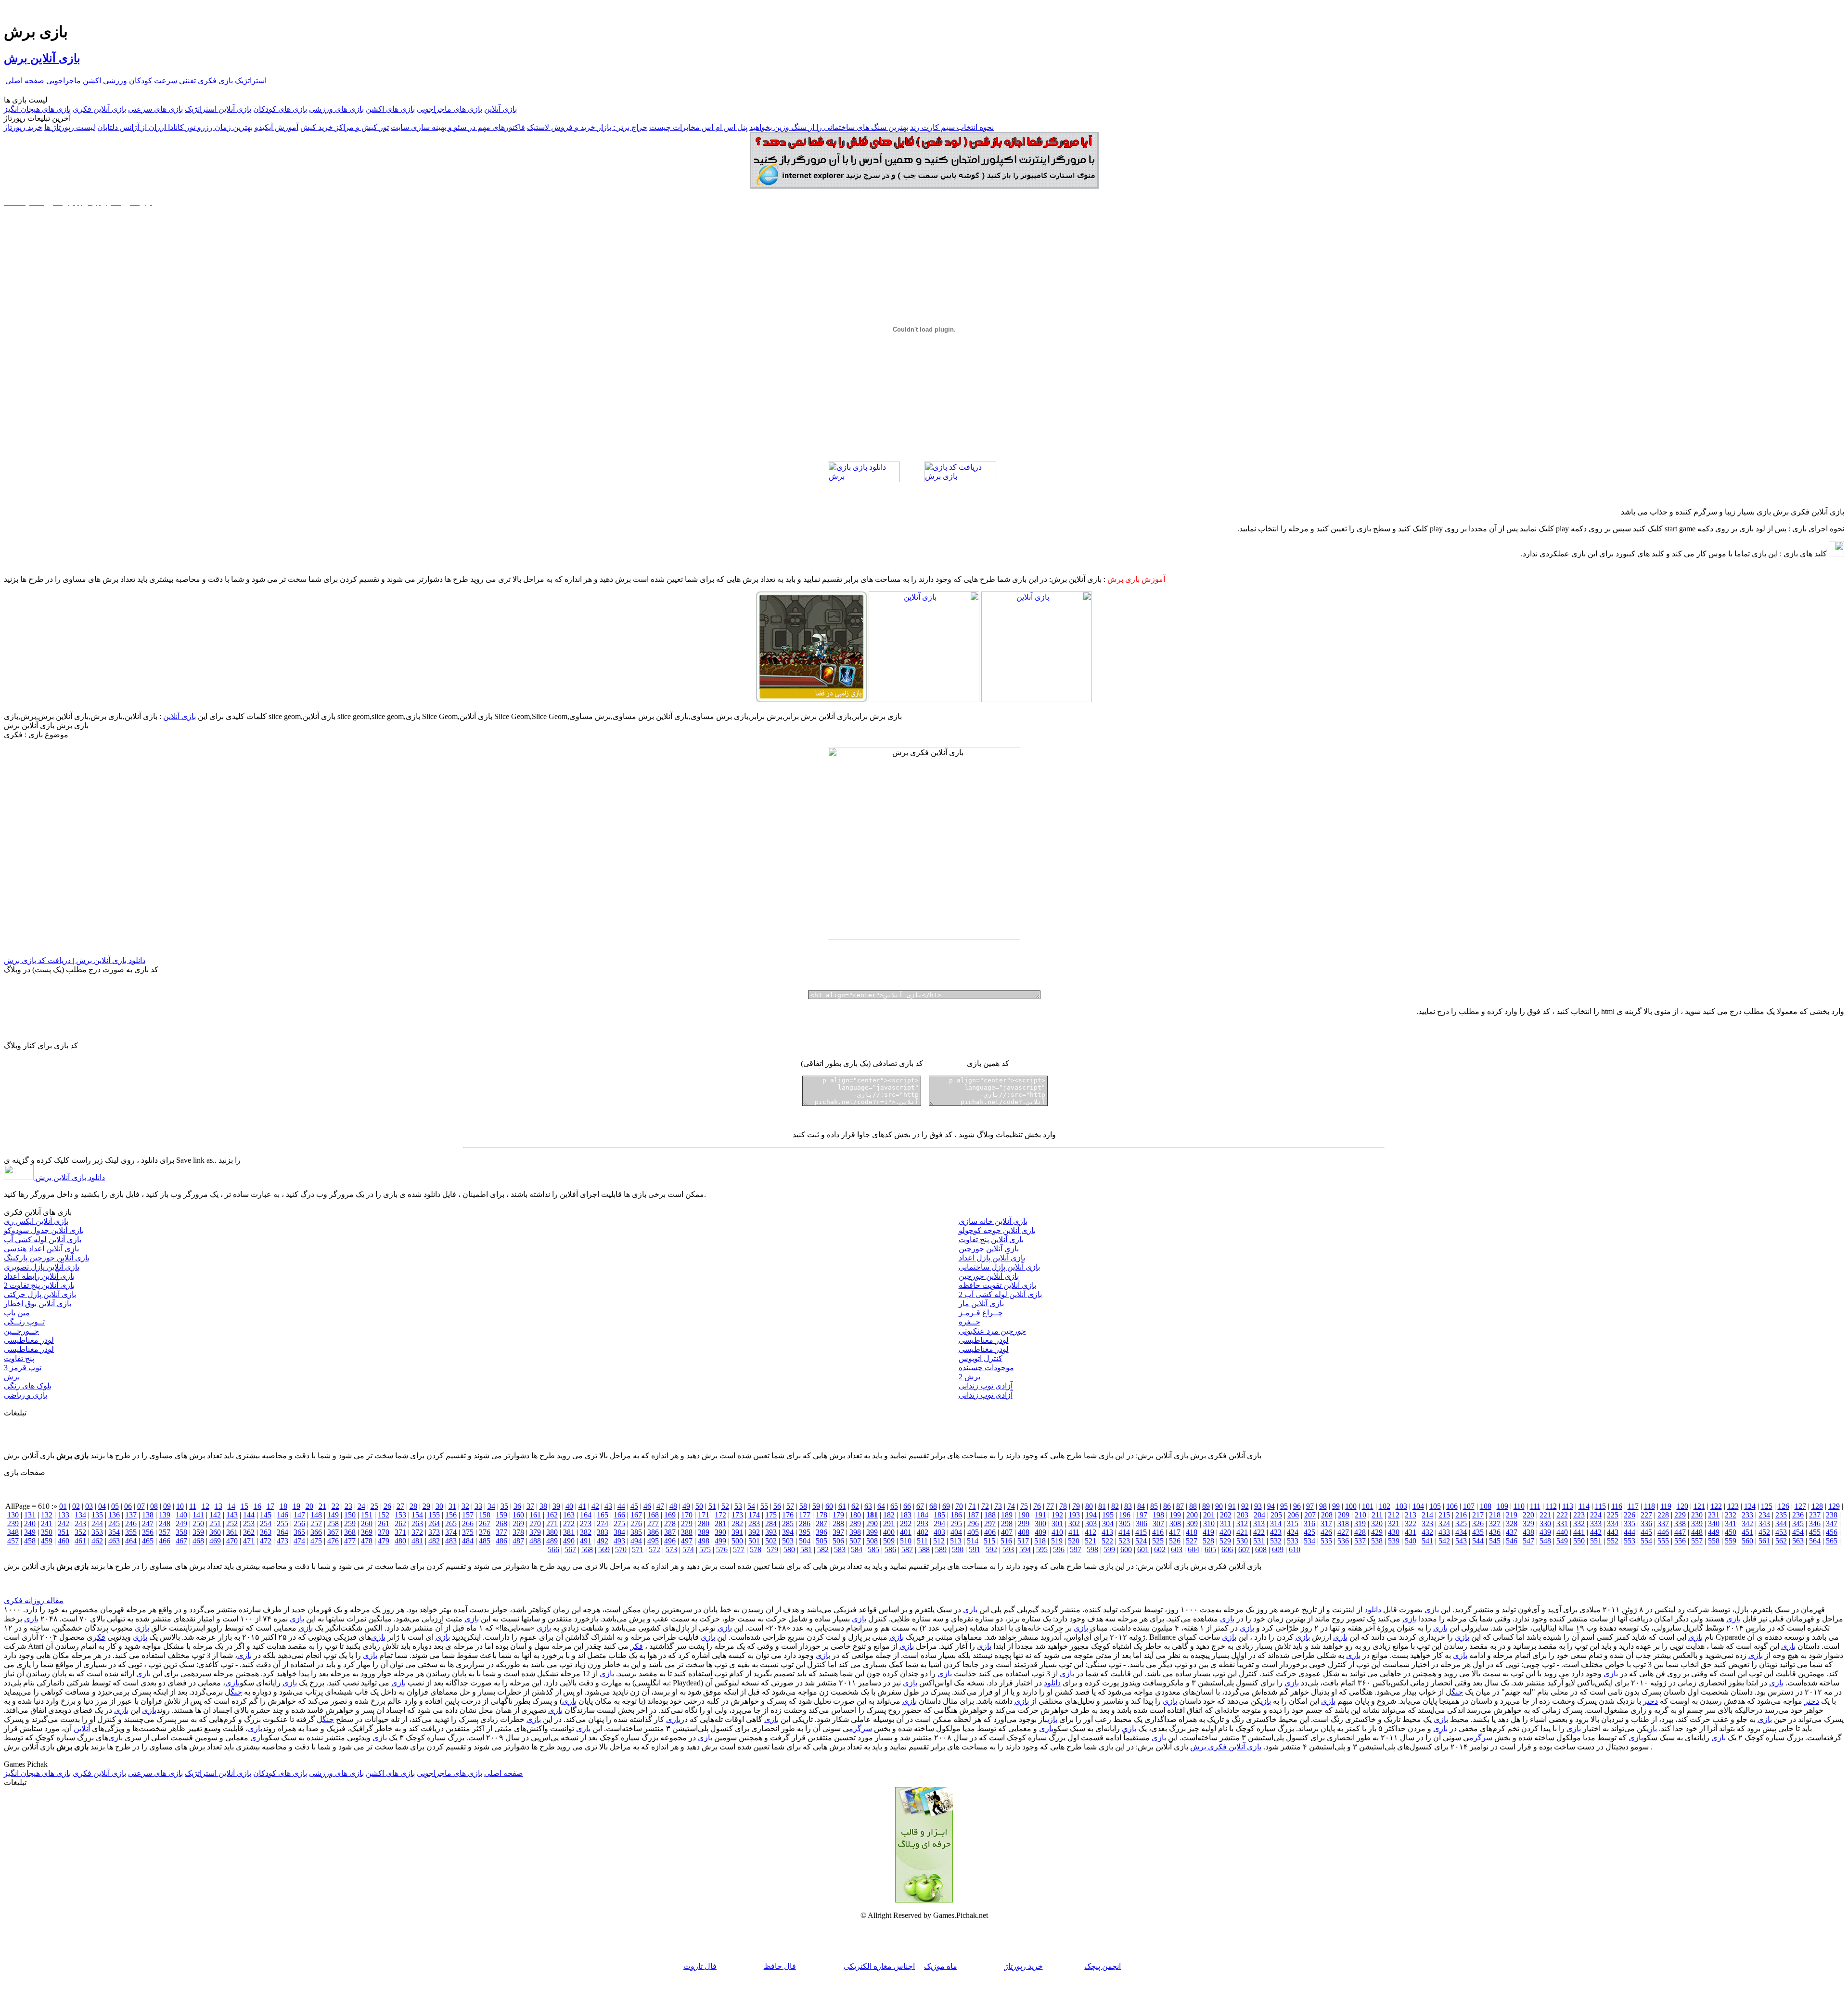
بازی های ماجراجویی (449, 109)
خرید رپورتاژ (23, 127)
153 (400, 1515)
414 (1124, 1532)
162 (552, 1515)
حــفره (969, 1322)
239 (13, 1523)
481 (417, 1541)
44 (621, 1506)
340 (1714, 1523)
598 (1092, 1549)
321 (1394, 1523)
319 (1360, 1523)
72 (985, 1506)
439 (1545, 1532)
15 (244, 1506)
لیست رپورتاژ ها (70, 127)
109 (1502, 1506)
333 (1596, 1523)
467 (181, 1541)
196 (1125, 1515)
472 (266, 1541)
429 (1377, 1532)
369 (367, 1532)
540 (1411, 1541)
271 (552, 1523)
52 (725, 1506)
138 (148, 1515)
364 (282, 1532)
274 (603, 1523)
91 (1232, 1506)
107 (1469, 1506)
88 (1193, 1506)
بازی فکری (215, 81)
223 (1579, 1515)
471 (249, 1541)
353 (97, 1532)
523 (1124, 1541)
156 (451, 1515)
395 (805, 1532)
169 (670, 1515)
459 (47, 1541)
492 (603, 1541)
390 (720, 1532)
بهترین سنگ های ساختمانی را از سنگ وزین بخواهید (829, 127)
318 (1343, 1523)
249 (181, 1523)
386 (653, 1532)
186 (956, 1515)
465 (148, 1541)
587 (907, 1549)
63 (868, 1506)
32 (465, 1506)
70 (959, 1506)
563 (1798, 1541)
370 (384, 1532)
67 (920, 1506)
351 (64, 1532)
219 (1512, 1515)
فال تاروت (700, 1966)
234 (1764, 1515)
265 (451, 1523)
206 (1293, 1515)
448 (1697, 1532)
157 (468, 1515)
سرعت (166, 81)
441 (1579, 1532)
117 (1633, 1506)
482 (434, 1541)
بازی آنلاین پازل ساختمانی (999, 1267)
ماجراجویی (64, 81)
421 (1242, 1532)
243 (80, 1523)
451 (1747, 1532)
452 (1764, 1532)
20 (309, 1506)
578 (756, 1549)
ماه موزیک (941, 1966)
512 (939, 1541)
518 (1040, 1541)
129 (1834, 1506)
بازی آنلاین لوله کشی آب (43, 1240)
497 (687, 1541)
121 (1699, 1506)
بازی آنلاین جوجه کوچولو (997, 1230)
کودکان (141, 81)
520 (1074, 1541)
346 (1815, 1523)
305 (1125, 1523)
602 (1160, 1549)
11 (193, 1506)
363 (266, 1532)
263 (417, 1523)
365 (299, 1532)
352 (80, 1532)
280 (704, 1523)
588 (924, 1549)
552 (1613, 1541)
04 (102, 1506)
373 (434, 1532)
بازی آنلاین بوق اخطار (38, 1304)
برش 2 (969, 1377)
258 (333, 1523)
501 (754, 1541)
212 (1394, 1515)
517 (1023, 1541)
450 (1731, 1532)
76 (1037, 1506)
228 (1663, 1515)
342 (1747, 1523)
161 (535, 1515)
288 (838, 1523)
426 (1326, 1532)
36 (517, 1506)
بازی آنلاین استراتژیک (218, 109)
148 (316, 1515)
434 (1461, 1532)
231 (1714, 1515)
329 (1528, 1523)
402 (923, 1532)
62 (855, 1506)
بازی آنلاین (500, 109)
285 (788, 1523)
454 (1798, 1532)
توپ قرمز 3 (23, 1368)
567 (570, 1549)
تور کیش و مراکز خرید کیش (345, 127)
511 (922, 1541)
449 (1714, 1532)
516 (1006, 1541)
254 (266, 1523)
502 (771, 1541)
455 (1815, 1532)
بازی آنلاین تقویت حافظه (997, 1285)
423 (1276, 1532)
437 (1512, 1532)
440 (1562, 1532)
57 (790, 1506)
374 (451, 1532)
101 (1368, 1506)
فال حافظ (780, 1966)
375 (468, 1532)
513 (956, 1541)
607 (1244, 1549)
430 (1394, 1532)
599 (1109, 1549)
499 (720, 1541)
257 (316, 1523)
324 (1444, 1523)
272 (569, 1523)
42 (595, 1506)
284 (771, 1523)
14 (231, 1506)
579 (772, 1549)
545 (1495, 1541)
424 (1293, 1532)
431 (1411, 1532)
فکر (99, 1637)
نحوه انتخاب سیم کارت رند (952, 127)
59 (816, 1506)
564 (1815, 1541)
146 (282, 1515)
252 (232, 1523)
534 (1309, 1541)
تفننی (187, 81)
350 (47, 1532)
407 (1007, 1532)
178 (821, 1515)
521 (1091, 1541)
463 (114, 1541)
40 (569, 1506)
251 (215, 1523)
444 (1630, 1532)
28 (413, 1506)
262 (400, 1523)
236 (1798, 1515)
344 (1781, 1523)
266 (468, 1523)
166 (619, 1515)
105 (1435, 1506)
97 (1310, 1506)
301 (1057, 1523)
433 (1444, 1532)
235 (1781, 1515)
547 (1528, 1541)
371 (400, 1532)
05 (115, 1506)
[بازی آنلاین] (1037, 700)
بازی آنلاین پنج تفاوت (991, 1240)
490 (569, 1541)
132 (47, 1515)
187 (973, 1515)
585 (873, 1549)
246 (131, 1523)
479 (384, 1541)
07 (141, 1506)
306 (1142, 1523)
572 (654, 1549)
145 (266, 1515)
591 (975, 1549)
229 (1680, 1515)
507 (855, 1541)
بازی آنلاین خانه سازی (993, 1221)
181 (872, 1515)
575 (705, 1549)
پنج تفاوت (19, 1358)
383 (603, 1532)
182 (889, 1515)
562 (1781, 1541)
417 (1175, 1532)
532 (1276, 1541)
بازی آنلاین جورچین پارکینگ (47, 1258)
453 (1781, 1532)
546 (1512, 1541)
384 (619, 1532)
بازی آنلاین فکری (99, 109)
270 (535, 1523)
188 (990, 1515)
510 (906, 1541)
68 (933, 1506)
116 (1617, 1506)
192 (1057, 1515)
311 (1226, 1523)
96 (1297, 1506)
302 (1074, 1523)
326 (1478, 1523)
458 (30, 1541)
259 (350, 1523)
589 (941, 1549)
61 (842, 1506)
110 (1519, 1506)
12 (205, 1506)
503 (788, 1541)
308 (1175, 1523)
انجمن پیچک (1103, 1966)
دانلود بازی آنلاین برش (69, 1177)
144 (249, 1515)
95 (1284, 1506)
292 (906, 1523)
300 (1040, 1523)
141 (198, 1515)
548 (1545, 1541)
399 (872, 1532)
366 (316, 1532)
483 (451, 1541)
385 (636, 1532)
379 (535, 1532)
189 (1007, 1515)
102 (1385, 1506)
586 (890, 1549)
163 (569, 1515)
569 (604, 1549)
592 (991, 1549)
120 (1682, 1506)
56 (777, 1506)
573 (671, 1549)
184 (923, 1515)
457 (13, 1541)
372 (417, 1532)
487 (518, 1541)
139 (165, 1515)
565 (1832, 1541)
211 (1377, 1515)
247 (148, 1523)
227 (1646, 1515)
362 (249, 1532)
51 (712, 1506)
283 (754, 1523)
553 (1630, 1541)
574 (688, 1549)
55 (764, 1506)
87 (1180, 1506)
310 (1209, 1523)
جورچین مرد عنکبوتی (992, 1331)
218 (1495, 1515)
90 (1219, 1506)
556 (1680, 1541)
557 (1697, 1541)
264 (434, 1523)
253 (249, 1523)
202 (1226, 1515)
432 (1427, 1532)
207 (1310, 1515)
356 (148, 1532)
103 (1401, 1506)
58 (803, 1506)
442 (1596, 1532)
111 (1535, 1506)
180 (855, 1515)
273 (586, 1523)
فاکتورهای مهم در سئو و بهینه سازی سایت (458, 127)
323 (1427, 1523)
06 (128, 1506)
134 (80, 1515)
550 (1579, 1541)
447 (1680, 1532)
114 (1584, 1506)
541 (1427, 1541)
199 (1175, 1515)
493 (619, 1541)
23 (348, 1506)
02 (76, 1506)
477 (350, 1541)
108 (1486, 1506)
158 (485, 1515)
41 (582, 1506)
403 (939, 1532)
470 (232, 1541)
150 (350, 1515)
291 (889, 1523)
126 (1784, 1506)
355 (131, 1532)
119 (1666, 1506)
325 (1461, 1523)
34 (491, 1506)
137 (131, 1515)
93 (1258, 1506)
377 (501, 1532)
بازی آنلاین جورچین (989, 1249)
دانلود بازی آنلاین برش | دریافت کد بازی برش (75, 960)
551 (1596, 1541)
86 (1167, 1506)
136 (114, 1515)
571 (638, 1549)
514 (973, 1541)
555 (1663, 1541)
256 (299, 1523)
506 (838, 1541)
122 (1716, 1506)
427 (1343, 1532)
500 (737, 1541)
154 (417, 1515)
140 (181, 1515)
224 (1596, 1515)
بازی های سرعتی (155, 109)
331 (1562, 1523)
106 (1452, 1506)
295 (956, 1523)
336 (1646, 1523)
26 (387, 1506)
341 (1731, 1523)
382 (586, 1532)
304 (1108, 1523)
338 (1680, 1523)
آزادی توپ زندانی (986, 1386)
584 (857, 1549)
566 (553, 1549)
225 (1613, 1515)
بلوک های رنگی (28, 1386)
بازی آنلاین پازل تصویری (42, 1267)
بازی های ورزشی (336, 109)
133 (64, 1515)
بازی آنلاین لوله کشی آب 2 (1000, 1294)
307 (1158, 1523)
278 (670, 1523)
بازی (1432, 1610)
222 (1562, 1515)
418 (1192, 1532)
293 (923, 1523)
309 (1192, 1523)
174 (754, 1515)
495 (653, 1541)
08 (154, 1506)
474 (299, 1541)
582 (823, 1549)
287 (821, 1523)
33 (478, 1506)
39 (556, 1506)
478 (367, 1541)
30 (439, 1506)
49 (686, 1506)
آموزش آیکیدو (276, 127)
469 (215, 1541)
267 (485, 1523)
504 (805, 1541)
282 (737, 1523)
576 (722, 1549)
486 (501, 1541)
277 (653, 1523)
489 (552, 1541)
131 (30, 1515)
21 (322, 1506)
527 (1192, 1541)
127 (1800, 1506)
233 (1747, 1515)
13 (218, 1506)
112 (1551, 1506)
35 (504, 1506)
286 (805, 1523)
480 (400, 1541)
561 (1764, 1541)
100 (1351, 1506)
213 (1411, 1515)
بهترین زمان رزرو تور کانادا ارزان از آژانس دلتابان (175, 127)
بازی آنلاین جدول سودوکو (44, 1230)
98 (1323, 1506)
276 (636, 1523)
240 (30, 1523)
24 (361, 1506)
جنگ (1457, 1692)
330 (1545, 1523)
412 (1091, 1532)
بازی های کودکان (280, 109)
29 (426, 1506)
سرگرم (860, 1729)
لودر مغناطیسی (29, 1340)
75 (1024, 1506)
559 (1731, 1541)
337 (1663, 1523)
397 (838, 1532)
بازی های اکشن (390, 109)
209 (1344, 1515)
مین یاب (17, 1313)
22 (335, 1506)
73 (998, 1506)
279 (687, 1523)
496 (670, 1541)
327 (1495, 1523)
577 (739, 1549)
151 (367, 1515)
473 (282, 1541)
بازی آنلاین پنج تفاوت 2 (39, 1285)
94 (1271, 1506)
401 (906, 1532)
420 (1225, 1532)
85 (1154, 1506)
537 (1360, 1541)
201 (1209, 1515)
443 (1613, 1532)
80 (1089, 1506)
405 (973, 1532)
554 (1646, 1541)
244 (97, 1523)
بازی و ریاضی (26, 1395)
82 (1115, 1506)
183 (906, 1515)
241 (47, 1523)
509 (889, 1541)
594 (1025, 1549)
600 (1126, 1549)
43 (608, 1506)
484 (468, 1541)
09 (167, 1506)
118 (1649, 1506)
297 (990, 1523)
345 (1798, 1523)
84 (1141, 1506)
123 (1733, 1506)
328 (1512, 1523)
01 (63, 1506)
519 (1057, 1541)
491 (586, 1541)
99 (1336, 1506)
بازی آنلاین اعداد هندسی (41, 1249)
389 (704, 1532)
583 (840, 1549)
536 (1343, 1541)
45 (634, 1506)
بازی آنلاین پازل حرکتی (40, 1294)
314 (1276, 1523)
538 (1377, 1541)
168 (653, 1515)
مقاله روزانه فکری (34, 1600)
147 (299, 1515)
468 (198, 1541)
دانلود (1373, 1610)
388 (687, 1532)
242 (64, 1523)
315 (1293, 1523)
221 (1545, 1515)
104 (1418, 1506)
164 (586, 1515)
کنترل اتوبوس (981, 1358)
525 (1158, 1541)
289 (855, 1523)
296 (973, 1523)
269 (518, 1523)
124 (1750, 1506)
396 (821, 1532)
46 (647, 1506)
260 (367, 1523)
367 (333, 1532)
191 (1040, 1515)
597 (1076, 1549)
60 (829, 1506)
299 (1024, 1523)
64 (881, 1506)
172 (720, 1515)
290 (872, 1523)
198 (1158, 1515)
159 (501, 1515)
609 (1278, 1549)
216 (1461, 1515)
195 (1108, 1515)
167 (636, 1515)
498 (704, 1541)
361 (232, 1532)
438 (1528, 1532)
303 (1091, 1523)
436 (1495, 1532)
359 (198, 1532)
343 (1764, 1523)
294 (939, 1523)
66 (907, 1506)
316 (1309, 1523)
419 (1208, 1532)
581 (806, 1549)
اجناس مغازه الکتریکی (879, 1966)
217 (1478, 1515)
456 (1832, 1532)
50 (699, 1506)
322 (1411, 1523)
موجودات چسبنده (986, 1368)
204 (1259, 1515)
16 (257, 1506)
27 (400, 1506)
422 (1259, 1532)
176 (788, 1515)
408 (1024, 1532)
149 (333, 1515)
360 (215, 1532)
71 (972, 1506)
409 (1040, 1532)
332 (1579, 1523)
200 (1192, 1515)
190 (1024, 1515)
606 (1227, 1549)
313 (1259, 1523)
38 (543, 1506)
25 (374, 1506)
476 (333, 1541)
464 (131, 1541)
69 (946, 1506)
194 (1091, 1515)
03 (89, 1506)
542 (1444, 1541)
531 (1259, 1541)
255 (282, 1523)
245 (114, 1523)
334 (1613, 1523)
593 (1008, 1549)
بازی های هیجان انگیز (37, 109)
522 (1107, 1541)
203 (1243, 1515)
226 (1630, 1515)
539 (1394, 1541)
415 (1141, 1532)
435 (1478, 1532)
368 (350, 1532)
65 (894, 1506)
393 (771, 1532)
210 (1360, 1515)
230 (1697, 1515)
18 (283, 1506)
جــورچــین (21, 1331)
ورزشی (115, 81)
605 (1210, 1549)
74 (1011, 1506)
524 (1141, 1541)
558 (1714, 1541)
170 (687, 1515)
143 (232, 1515)
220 (1528, 1515)
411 (1074, 1532)
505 (821, 1541)
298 (1007, 1523)
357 (165, 1532)
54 (751, 1506)
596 (1059, 1549)
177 (805, 1515)
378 (518, 1532)
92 (1245, 1506)
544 (1478, 1541)
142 (215, 1515)
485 (485, 1541)
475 (316, 1541)
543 (1461, 1541)
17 (270, 1506)
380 (552, 1532)
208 (1327, 1515)
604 (1193, 1549)
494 (636, 1541)
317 (1326, 1523)
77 (1050, 1506)
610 (1295, 1549)
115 (1600, 1506)
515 (989, 1541)
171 (704, 1515)
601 (1143, 1549)
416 (1158, 1532)
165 (603, 1515)
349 (30, 1532)
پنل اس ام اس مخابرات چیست (698, 127)
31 (452, 1506)
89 (1206, 1506)
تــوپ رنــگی (24, 1322)
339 (1697, 1523)
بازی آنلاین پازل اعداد (992, 1258)
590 (958, 1549)
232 (1731, 1515)
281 (720, 1523)
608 (1261, 1549)
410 (1057, 1532)
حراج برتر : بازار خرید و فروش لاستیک (587, 127)
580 (789, 1549)
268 (501, 1523)
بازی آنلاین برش (42, 58)
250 (198, 1523)
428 (1360, 1532)
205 (1276, 1515)
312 (1242, 1523)
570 (621, 1549)
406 (990, 1532)
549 (1562, 1541)
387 (670, 1532)
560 (1747, 1541)
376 (485, 1532)
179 (838, 1515)
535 (1326, 1541)
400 (889, 1532)
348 (13, 1532)
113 (1568, 1506)
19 (296, 1506)
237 (1815, 1515)
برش (12, 1377)
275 (619, 1523)
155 (434, 1515)
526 (1175, 1541)
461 (80, 1541)
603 (1177, 1549)
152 (384, 1515)
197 (1142, 1515)
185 (939, 1515)
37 (530, 1506)
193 (1074, 1515)
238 (1832, 1515)
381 (569, 1532)
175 (771, 1515)
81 (1102, 1506)
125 (1767, 1506)
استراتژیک (251, 81)
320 (1377, 1523)
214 (1427, 1515)
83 (1128, 1506)
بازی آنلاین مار (981, 1304)
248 (165, 1523)
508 (872, 1541)
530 (1242, 1541)
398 (855, 1532)
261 (384, 1523)
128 (1817, 1506)
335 (1630, 1523)
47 (660, 1506)
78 (1063, 1506)
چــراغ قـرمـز (981, 1313)
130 (13, 1515)
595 (1042, 1549)
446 (1663, 1532)
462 (97, 1541)
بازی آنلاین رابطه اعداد (39, 1276)
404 (956, 1532)
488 (535, 1541)
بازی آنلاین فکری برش (1226, 1747)
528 (1208, 1541)
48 (673, 1506)
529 (1225, 1541)
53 (738, 1506)
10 (180, 1506)
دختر (1812, 1701)
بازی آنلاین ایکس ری (36, 1221)
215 (1444, 1515)
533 (1293, 1541)
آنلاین (82, 1729)
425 (1309, 1532)
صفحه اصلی (25, 81)
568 (587, 1549)
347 (1832, 1523)
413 (1107, 1532)
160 (518, 1515)
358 (181, 1532)
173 (737, 1515)
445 (1646, 1532)
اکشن (92, 81)
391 (737, 1532)
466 (165, 1541)
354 (114, 1532)
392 (754, 1532)
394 (788, 1532)
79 (1076, 1506)
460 (64, 1541)
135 (97, 1515)
